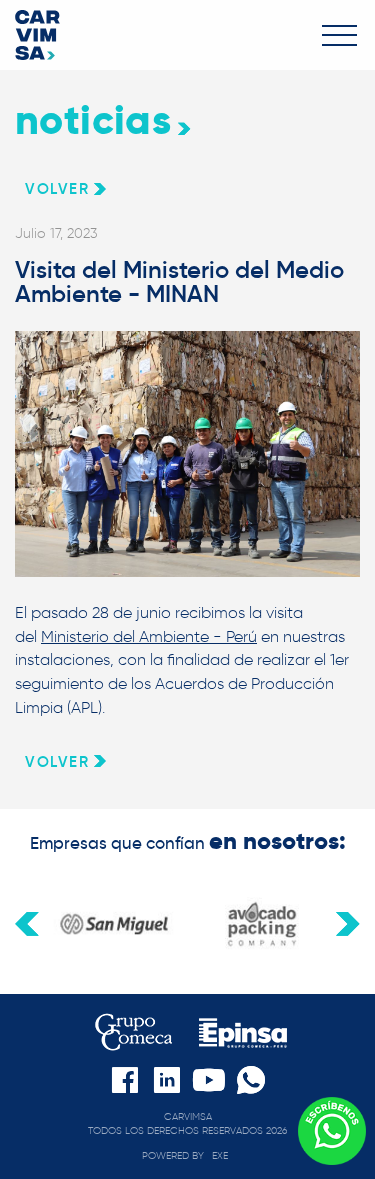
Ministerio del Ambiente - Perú (149, 636)
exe (220, 1155)
